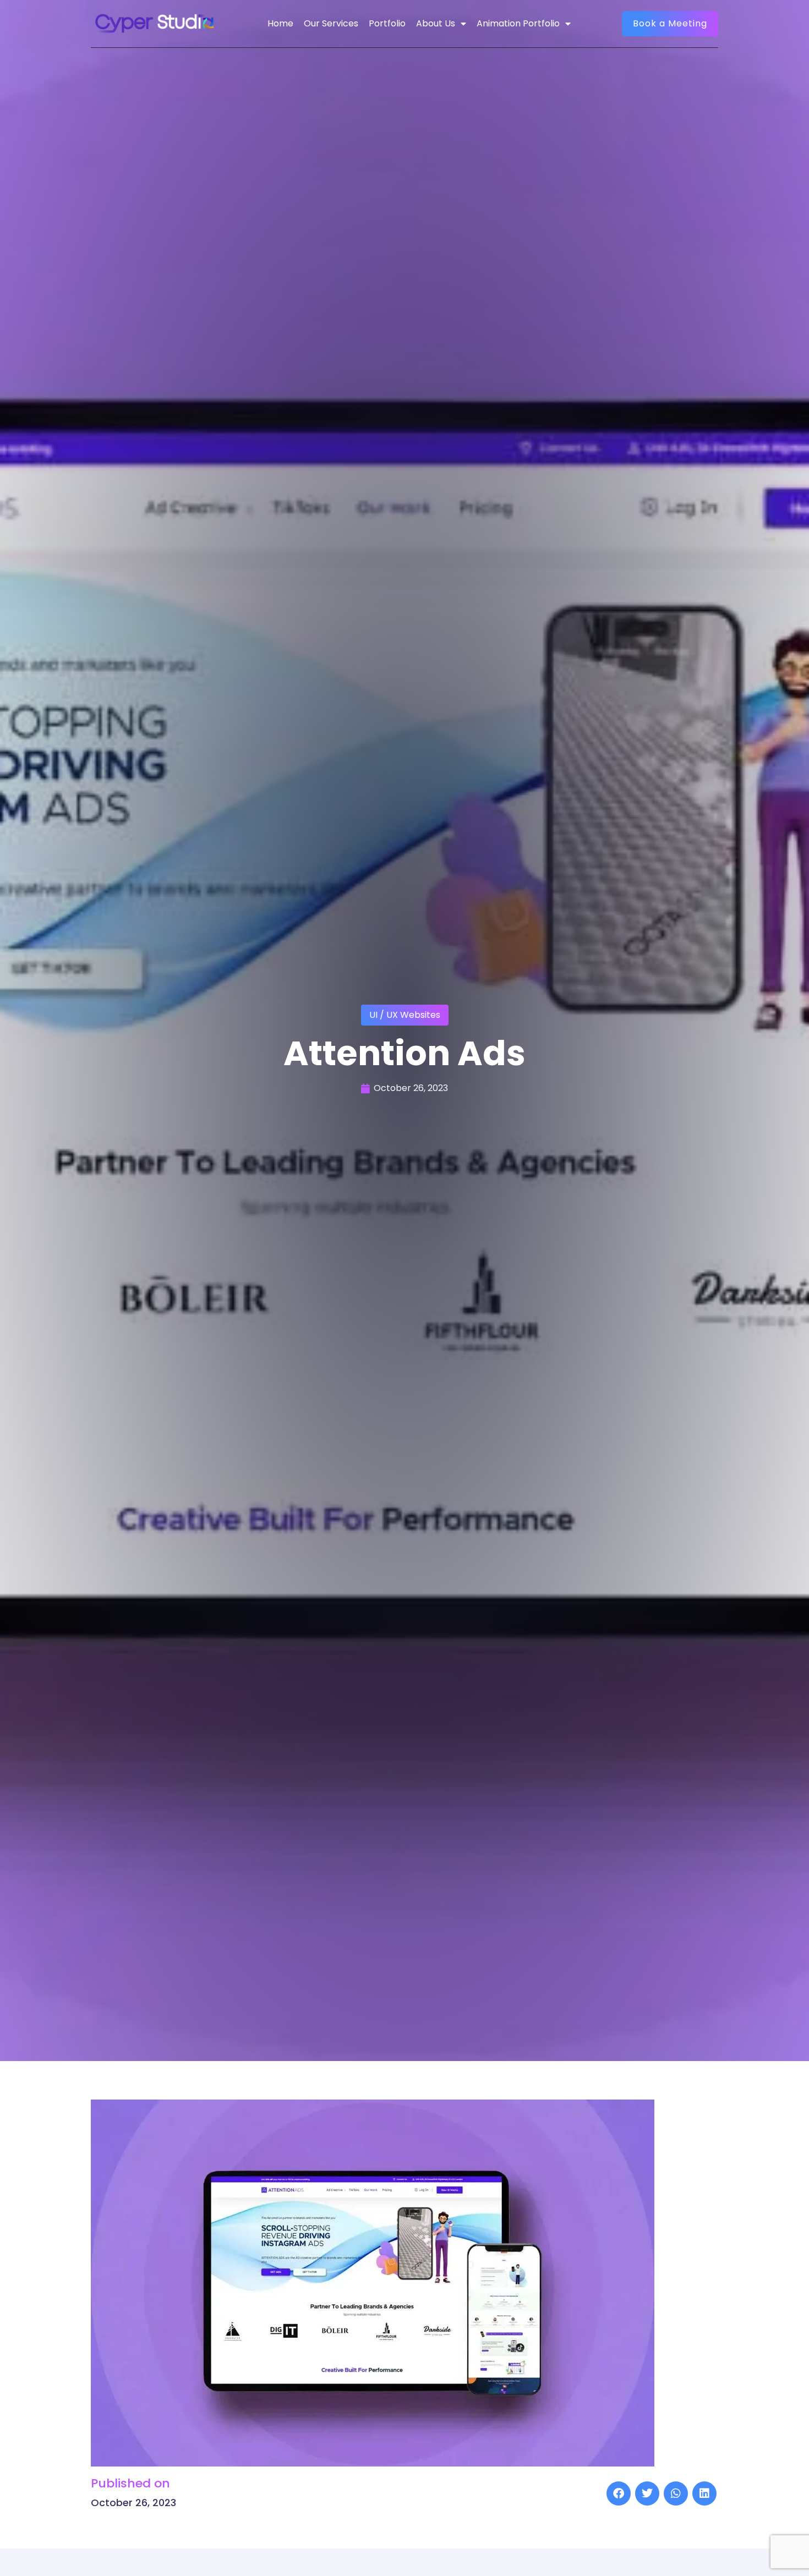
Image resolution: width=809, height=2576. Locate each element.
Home (280, 23)
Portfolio (387, 23)
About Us (436, 23)
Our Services (331, 23)
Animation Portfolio (518, 23)
